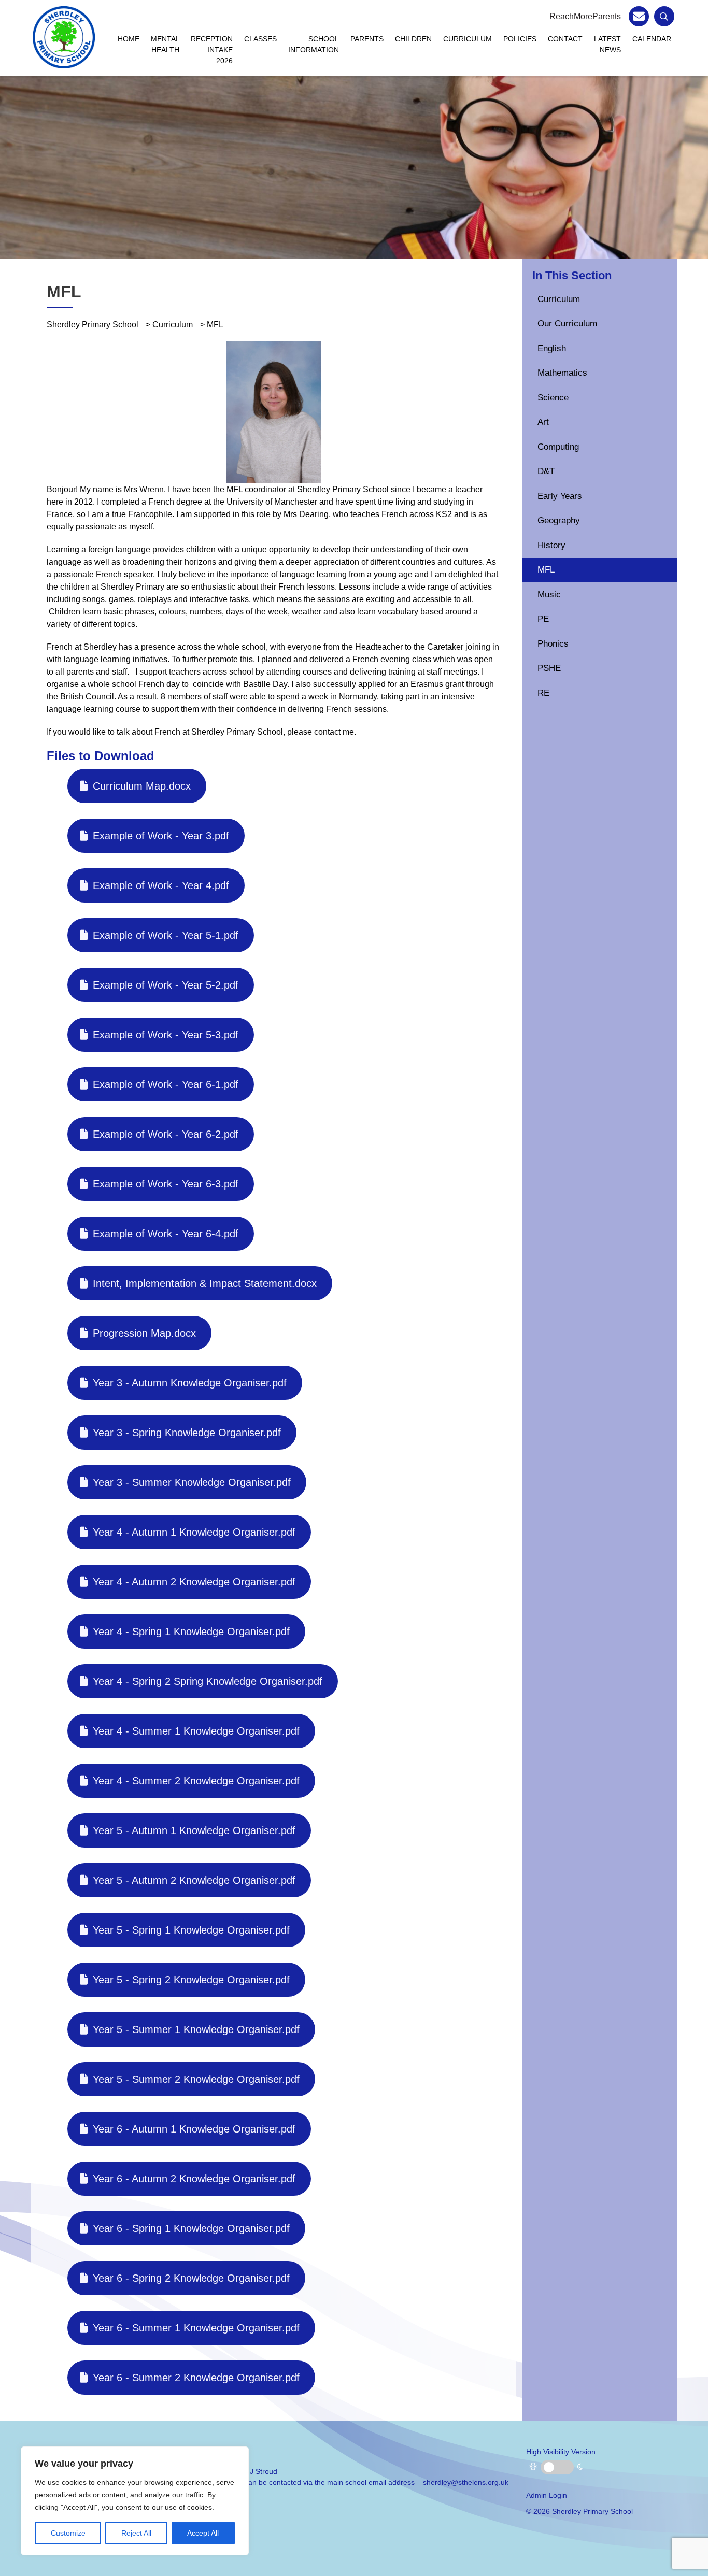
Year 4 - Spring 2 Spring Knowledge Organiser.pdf (208, 1681)
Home (129, 39)
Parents (367, 39)
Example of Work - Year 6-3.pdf (166, 1184)
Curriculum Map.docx (142, 786)
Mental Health (165, 44)
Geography (559, 520)
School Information (314, 44)
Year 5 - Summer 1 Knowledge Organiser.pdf (196, 2029)
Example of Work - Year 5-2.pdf (166, 985)
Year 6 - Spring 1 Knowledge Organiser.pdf (191, 2228)
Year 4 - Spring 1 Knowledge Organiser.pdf (191, 1632)
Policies (520, 39)
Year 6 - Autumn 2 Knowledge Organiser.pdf (194, 2179)
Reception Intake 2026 (212, 50)
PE (543, 619)
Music (549, 595)
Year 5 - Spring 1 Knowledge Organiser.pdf (191, 1930)
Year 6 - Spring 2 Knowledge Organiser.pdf (191, 2278)
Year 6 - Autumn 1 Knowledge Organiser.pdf (194, 2129)
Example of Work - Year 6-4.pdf (166, 1234)
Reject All (136, 2533)
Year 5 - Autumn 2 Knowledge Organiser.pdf (194, 1880)
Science (553, 398)
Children (413, 39)
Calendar (652, 39)
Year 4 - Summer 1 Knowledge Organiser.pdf (196, 1731)
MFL (546, 570)
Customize (68, 2533)
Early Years (560, 496)
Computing (558, 447)
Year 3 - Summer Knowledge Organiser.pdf (192, 1482)
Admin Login (547, 2495)
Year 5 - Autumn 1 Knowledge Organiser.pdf (194, 1830)
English (552, 348)
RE (543, 693)
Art (543, 422)
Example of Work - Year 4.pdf (161, 885)
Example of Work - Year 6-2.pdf (166, 1134)
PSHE (549, 668)
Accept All (203, 2533)
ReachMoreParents (585, 16)
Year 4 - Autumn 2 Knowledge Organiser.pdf (194, 1582)
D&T (546, 471)
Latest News (607, 44)
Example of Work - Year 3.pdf (161, 836)
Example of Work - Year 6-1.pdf (166, 1084)
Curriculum (468, 39)
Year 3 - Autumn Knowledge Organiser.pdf (190, 1383)
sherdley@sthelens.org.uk (466, 2482)
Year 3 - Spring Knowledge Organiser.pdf (187, 1433)
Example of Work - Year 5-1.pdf (166, 935)
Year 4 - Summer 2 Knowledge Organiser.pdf (196, 1781)
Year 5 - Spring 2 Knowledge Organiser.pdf (191, 1980)
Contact (565, 39)
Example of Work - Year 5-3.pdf (166, 1035)
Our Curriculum (567, 324)
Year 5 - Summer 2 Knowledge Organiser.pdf (196, 2079)
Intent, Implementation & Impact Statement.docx (205, 1283)
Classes (260, 39)
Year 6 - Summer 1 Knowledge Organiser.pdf (196, 2328)
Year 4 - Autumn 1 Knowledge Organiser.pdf (194, 1532)
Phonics (553, 644)
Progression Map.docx (144, 1333)
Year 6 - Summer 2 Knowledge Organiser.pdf (196, 2378)
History (551, 545)
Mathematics (562, 373)
